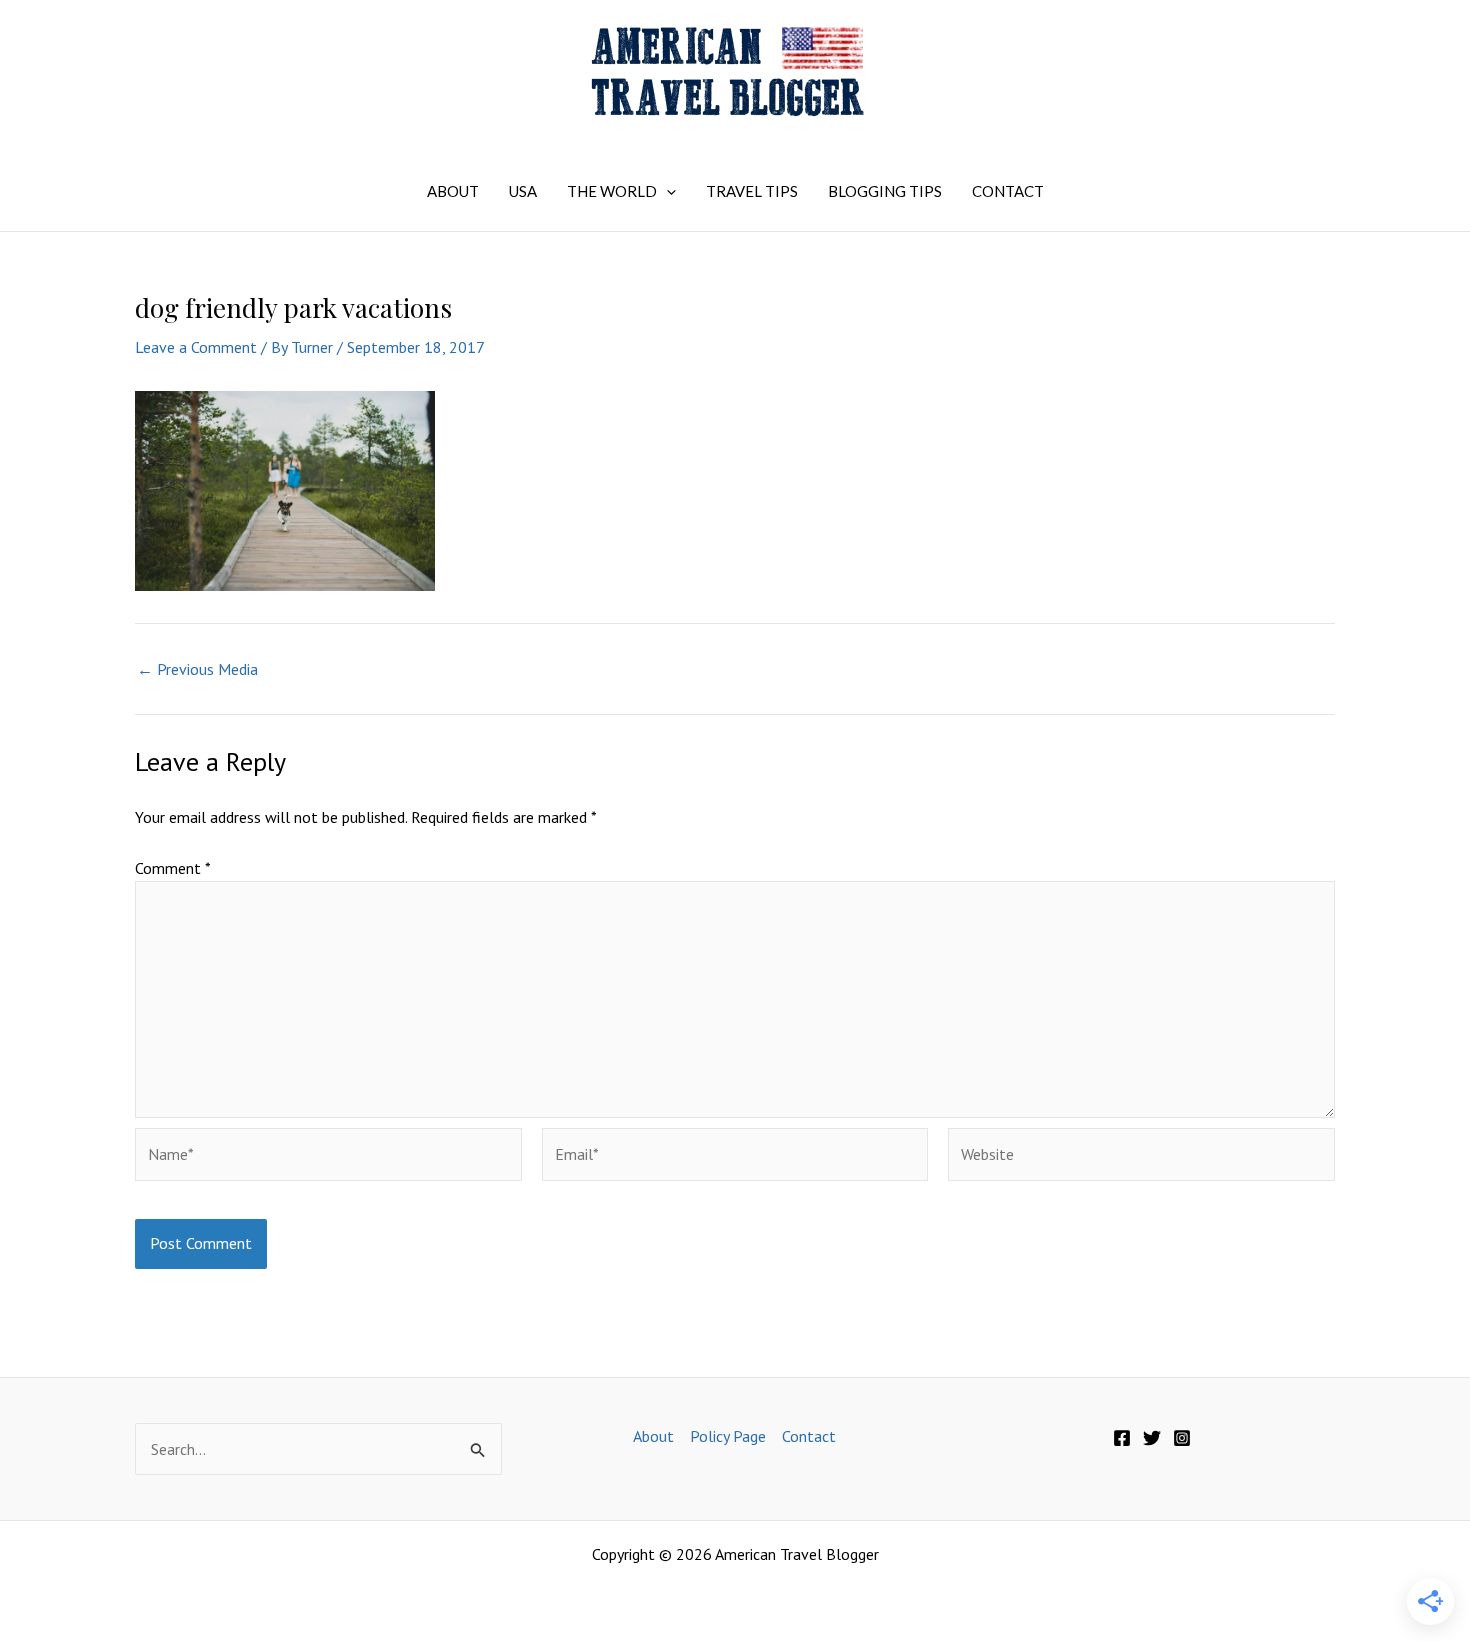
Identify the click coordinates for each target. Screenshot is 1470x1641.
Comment (172, 868)
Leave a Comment (196, 347)
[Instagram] (1182, 1438)
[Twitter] (1152, 1438)
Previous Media (197, 669)
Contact (809, 1436)
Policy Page (728, 1436)
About (653, 1436)
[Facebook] (1122, 1438)
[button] (666, 191)
